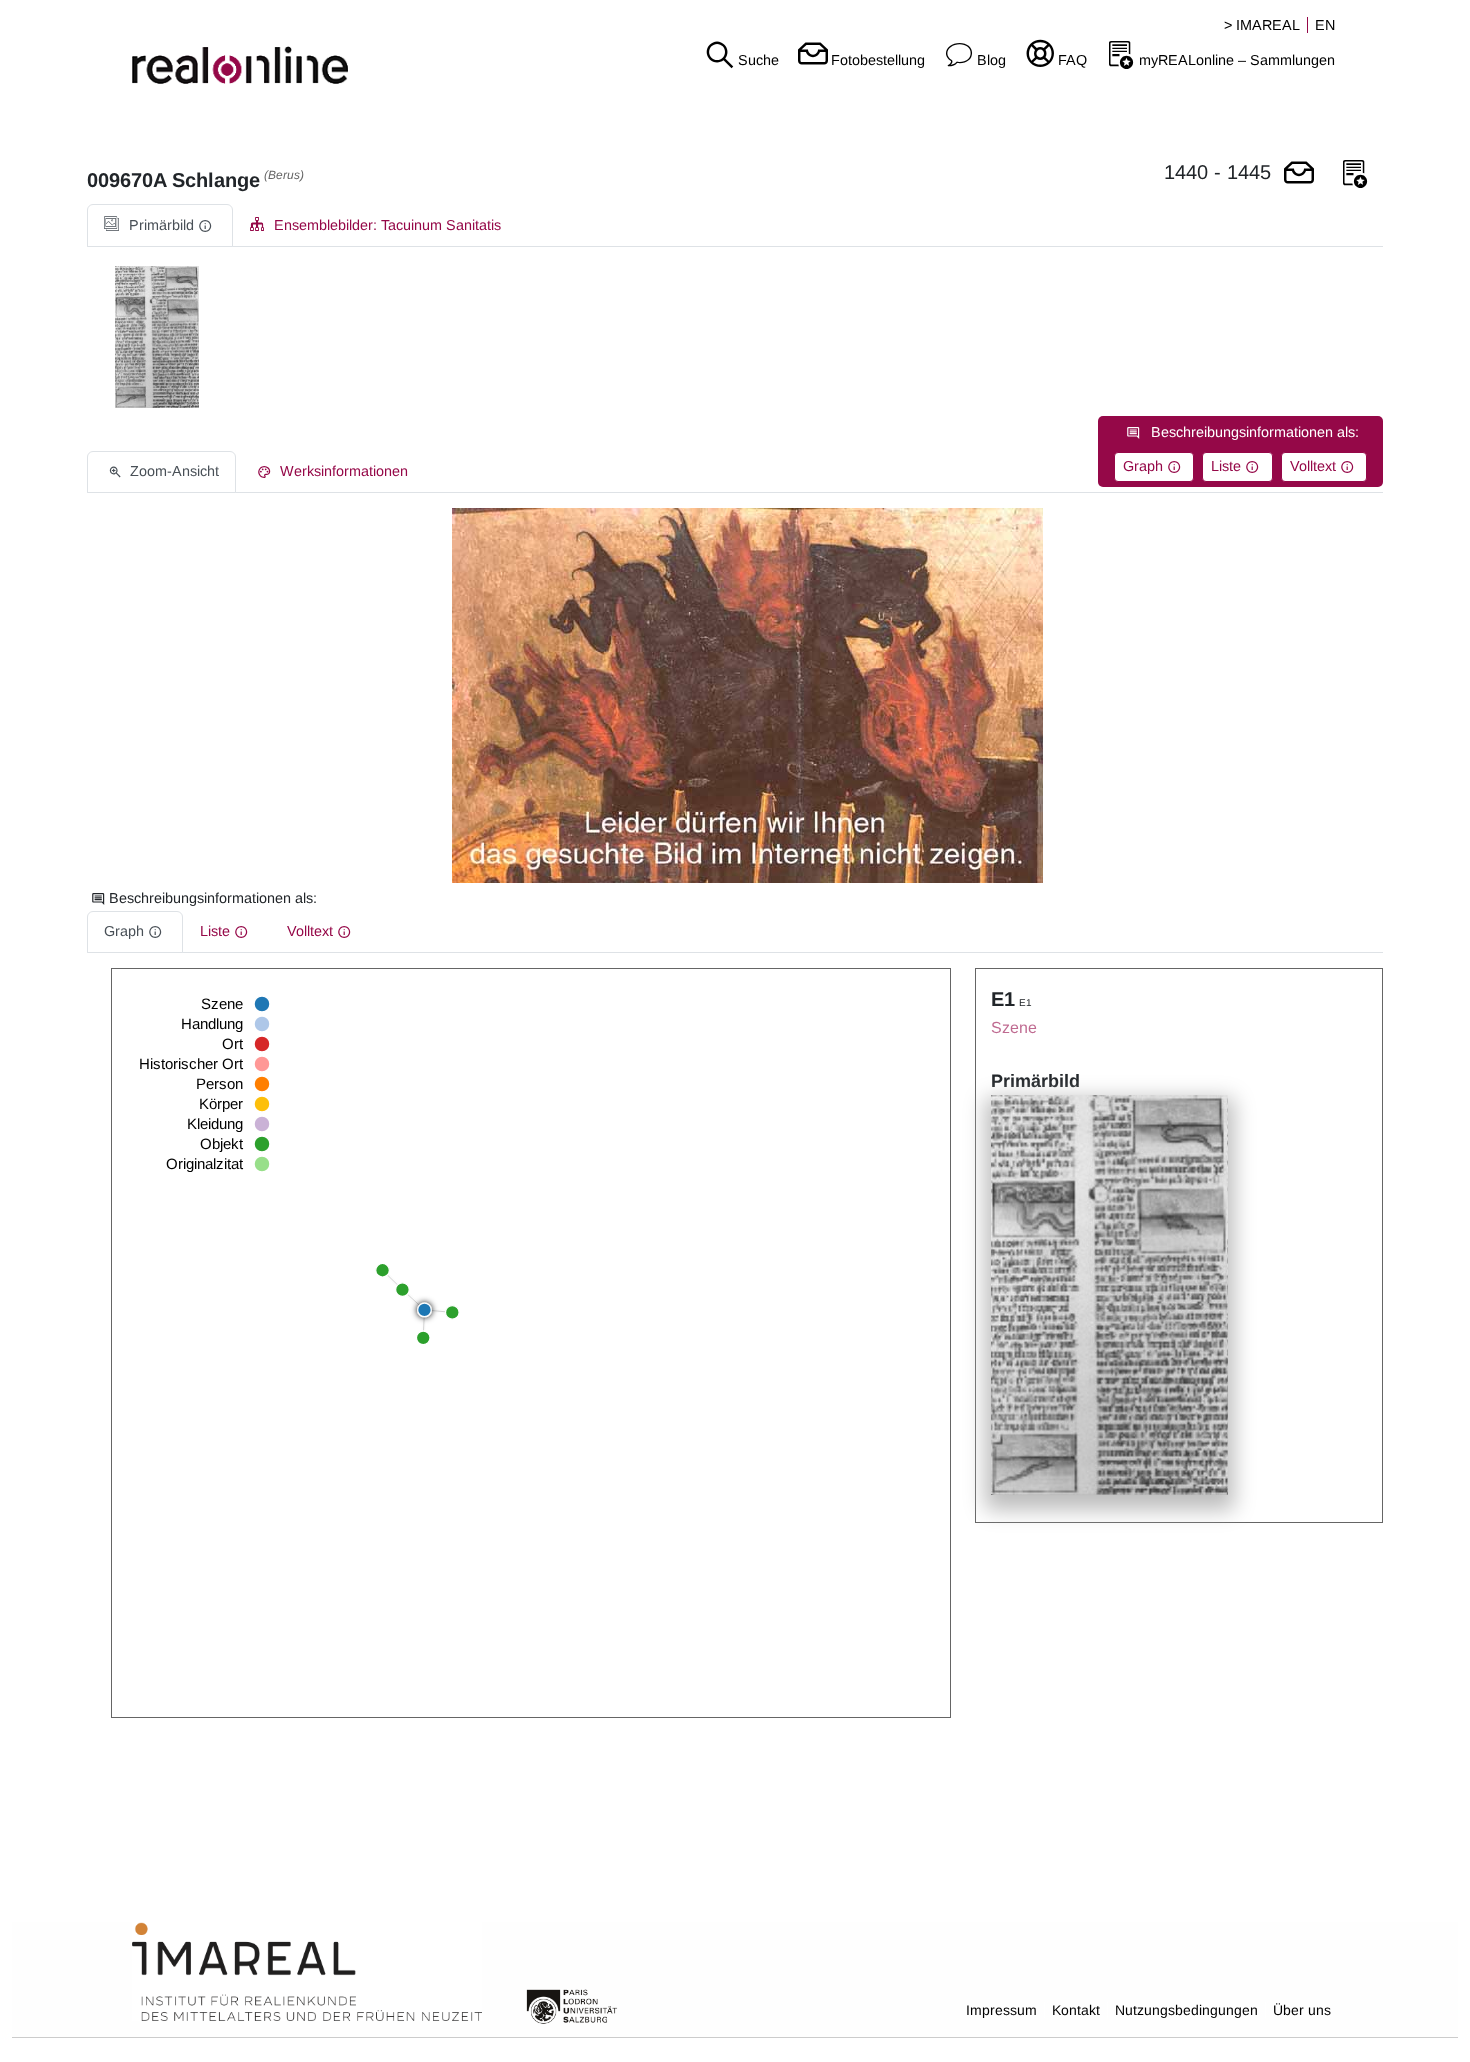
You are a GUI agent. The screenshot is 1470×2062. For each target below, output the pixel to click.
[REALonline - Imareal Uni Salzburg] (245, 50)
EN (1325, 25)
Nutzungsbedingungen (1186, 2010)
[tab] (160, 225)
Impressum (1001, 2010)
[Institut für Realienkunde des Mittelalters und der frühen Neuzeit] (307, 1973)
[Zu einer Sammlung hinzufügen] (1355, 174)
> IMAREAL (1262, 25)
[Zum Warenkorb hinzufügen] (1299, 174)
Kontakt (1076, 2010)
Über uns (1302, 2010)
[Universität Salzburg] (572, 2005)
